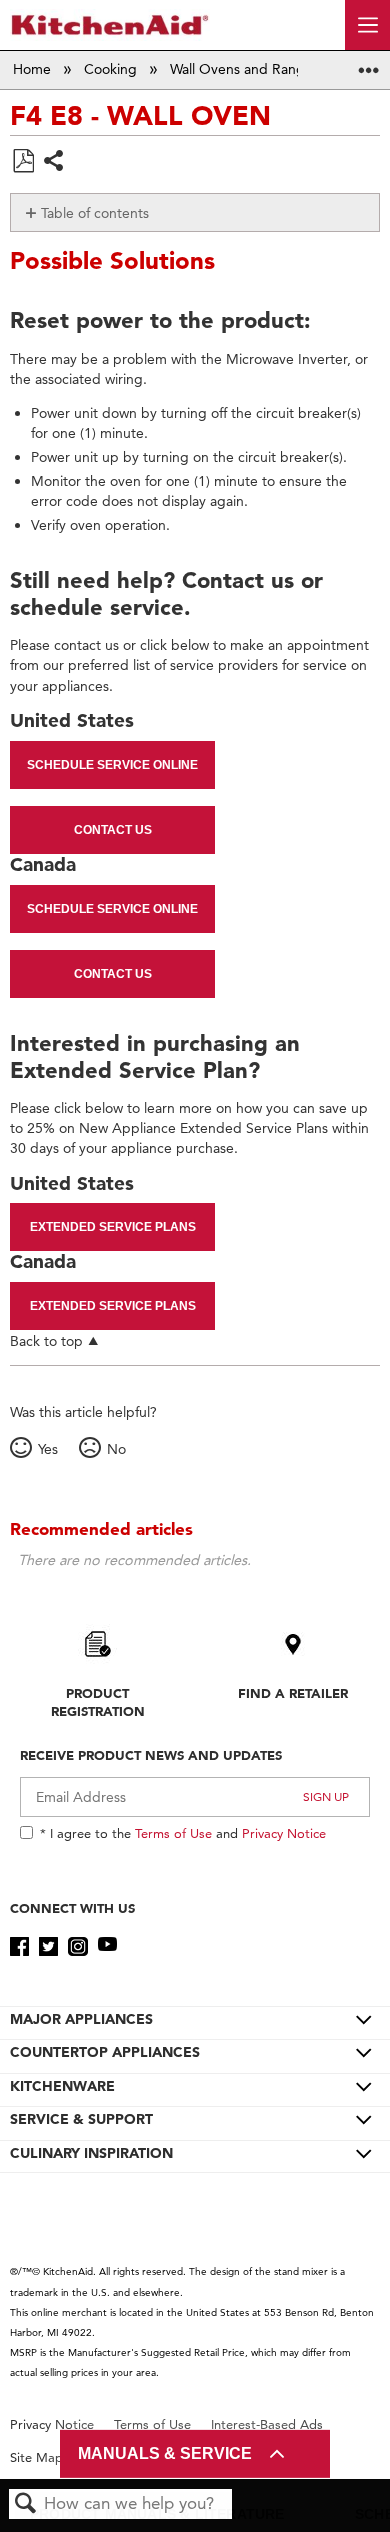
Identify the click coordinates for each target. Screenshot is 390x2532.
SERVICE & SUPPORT (81, 2119)
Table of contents (95, 213)
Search (26, 2504)
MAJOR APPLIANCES (81, 2019)
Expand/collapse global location (369, 63)
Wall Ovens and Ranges (246, 69)
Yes (47, 1449)
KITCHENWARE (62, 2086)
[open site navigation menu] (367, 25)
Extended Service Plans (113, 1227)
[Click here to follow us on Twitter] (48, 1947)
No (116, 1449)
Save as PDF (23, 161)
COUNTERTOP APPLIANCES (105, 2052)
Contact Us (113, 830)
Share (54, 162)
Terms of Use (173, 1833)
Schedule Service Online (112, 765)
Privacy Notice (284, 1833)
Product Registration (98, 1702)
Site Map (36, 2457)
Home (34, 69)
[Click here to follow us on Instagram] (77, 1947)
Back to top (46, 1340)
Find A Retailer (293, 1693)
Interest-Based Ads (267, 2424)
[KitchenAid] (110, 24)
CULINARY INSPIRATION (91, 2153)
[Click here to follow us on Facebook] (19, 1947)
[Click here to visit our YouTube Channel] (107, 1947)
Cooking (112, 69)
